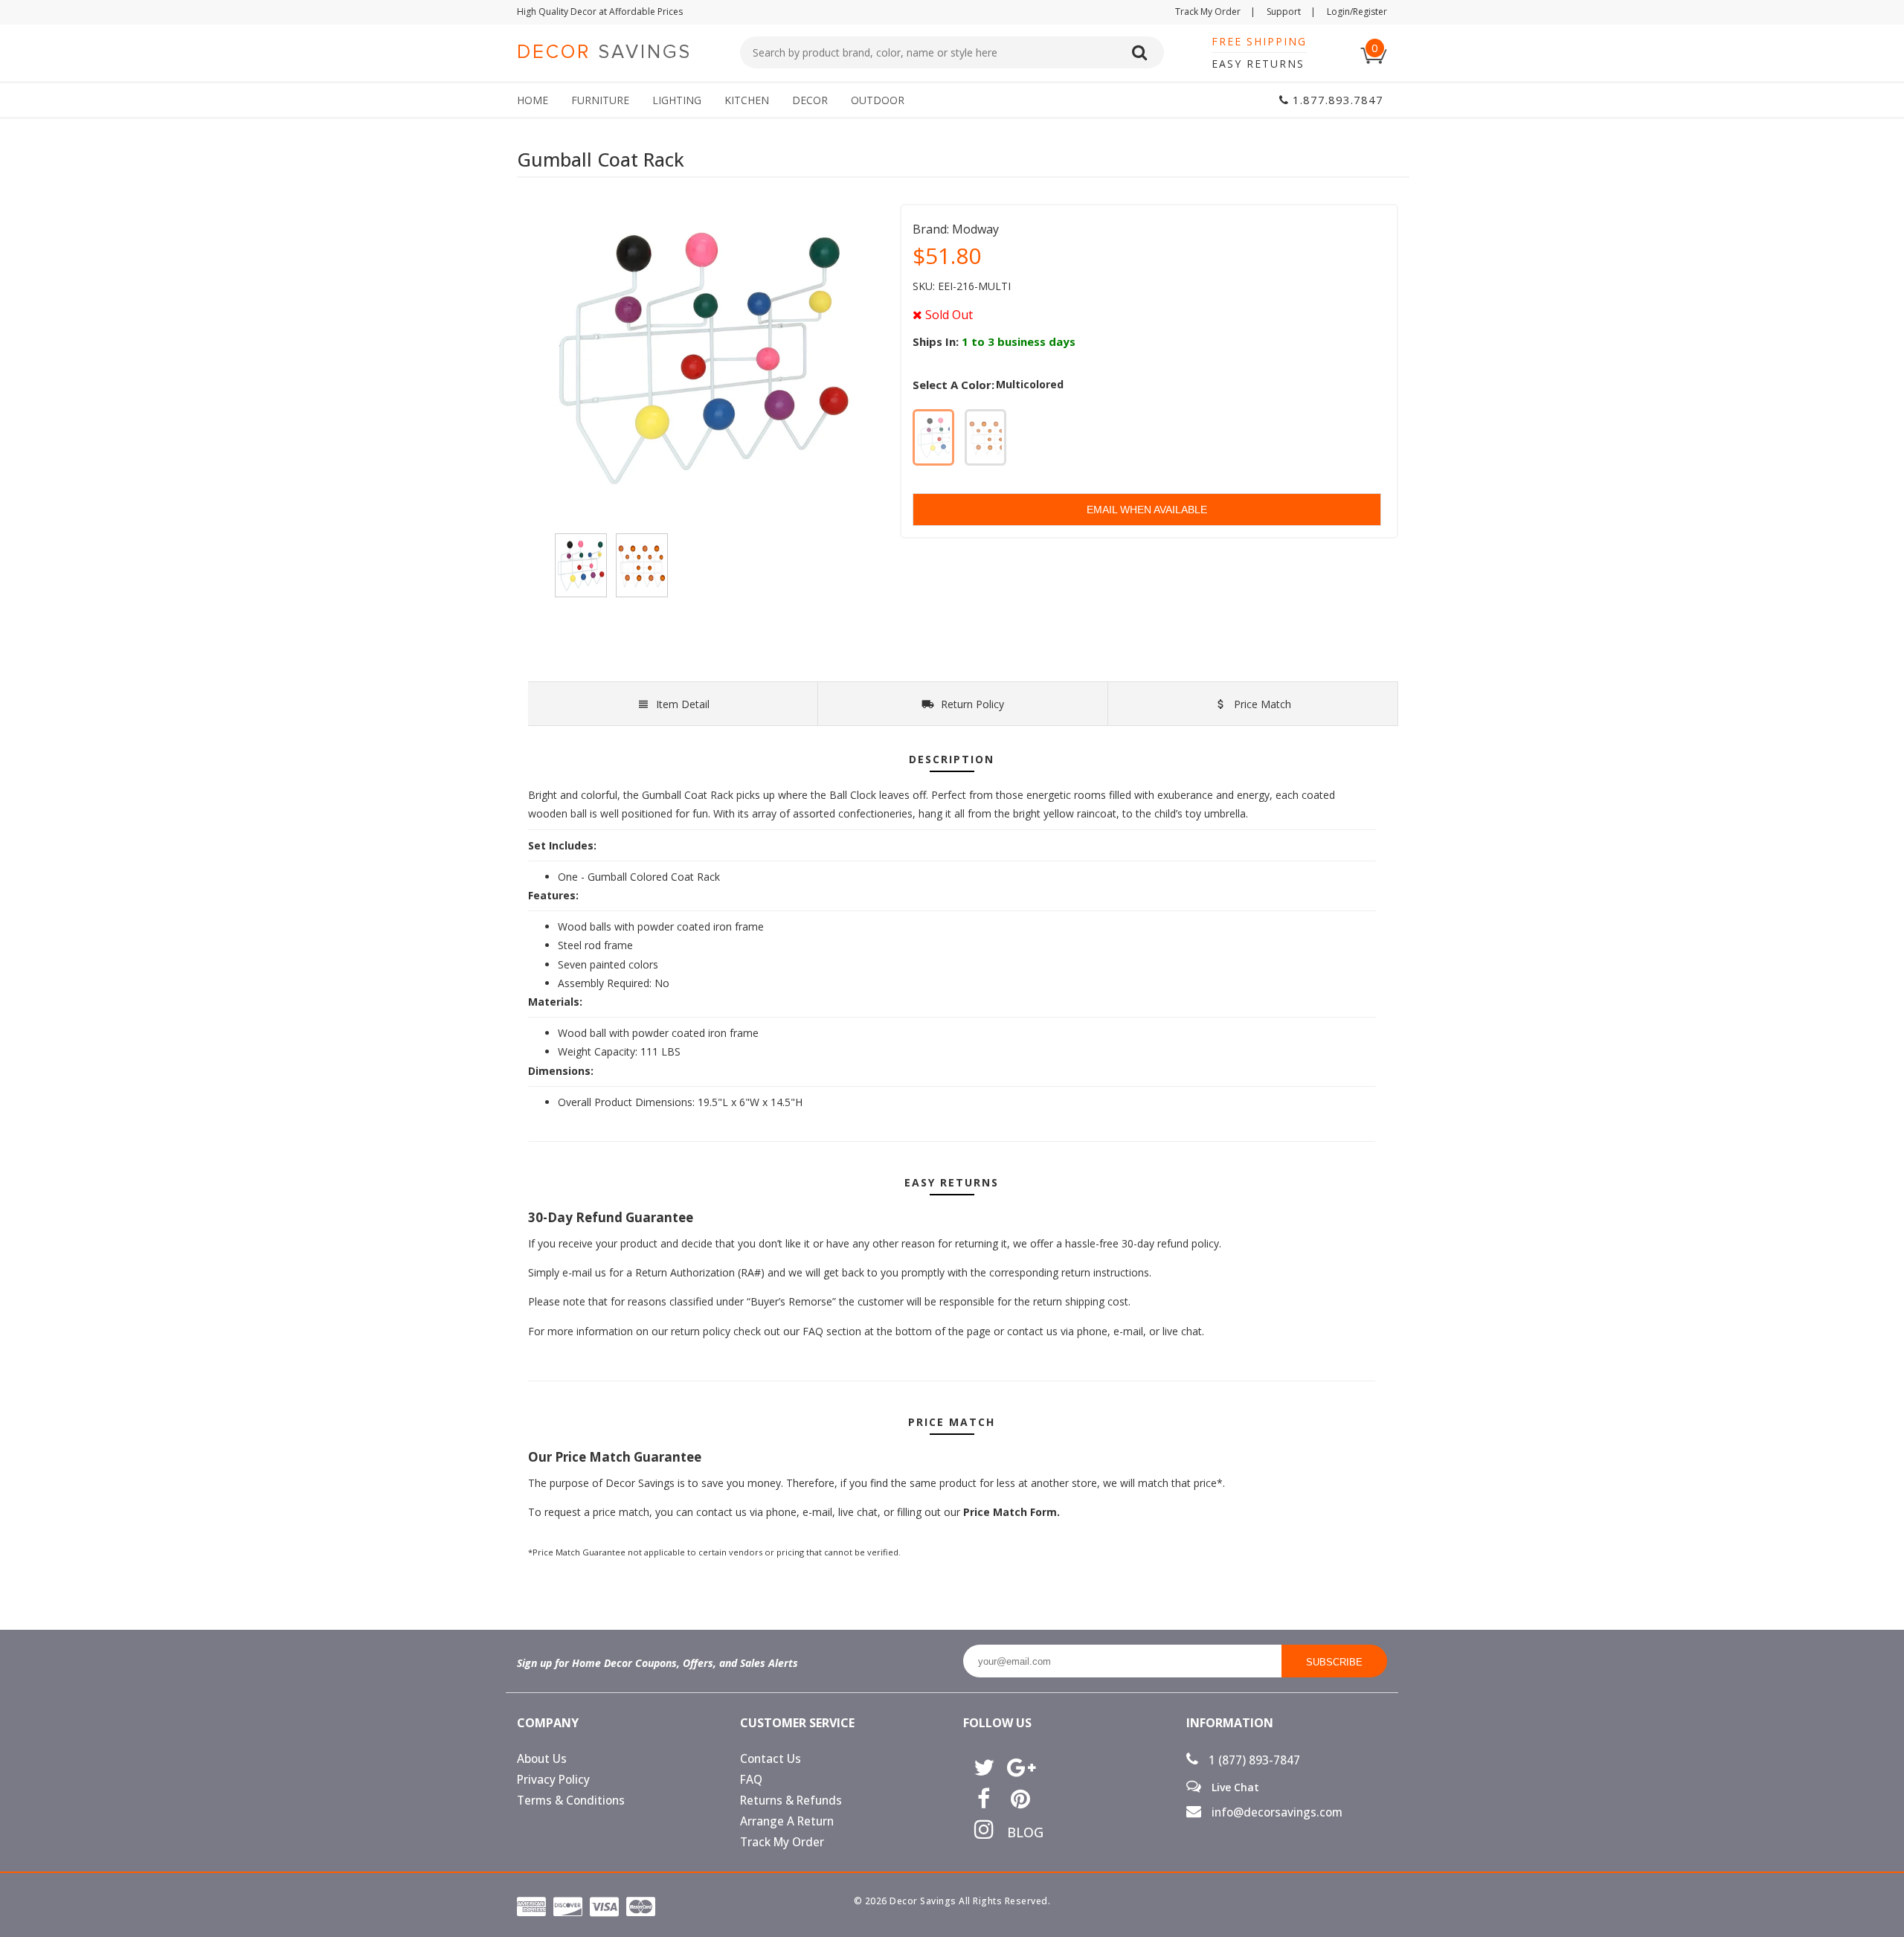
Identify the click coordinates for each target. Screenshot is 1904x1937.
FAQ (751, 1780)
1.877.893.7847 (1336, 100)
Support (1291, 12)
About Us (542, 1759)
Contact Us (771, 1759)
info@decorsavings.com (1276, 1812)
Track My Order (1215, 12)
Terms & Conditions (571, 1801)
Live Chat (1234, 1787)
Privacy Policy (553, 1780)
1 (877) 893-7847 (1253, 1760)
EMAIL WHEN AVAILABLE (1147, 510)
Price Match (1261, 704)
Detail (683, 704)
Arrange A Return (787, 1821)
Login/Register (1357, 12)
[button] (1903, 1936)
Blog (1020, 1832)
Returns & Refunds (791, 1801)
